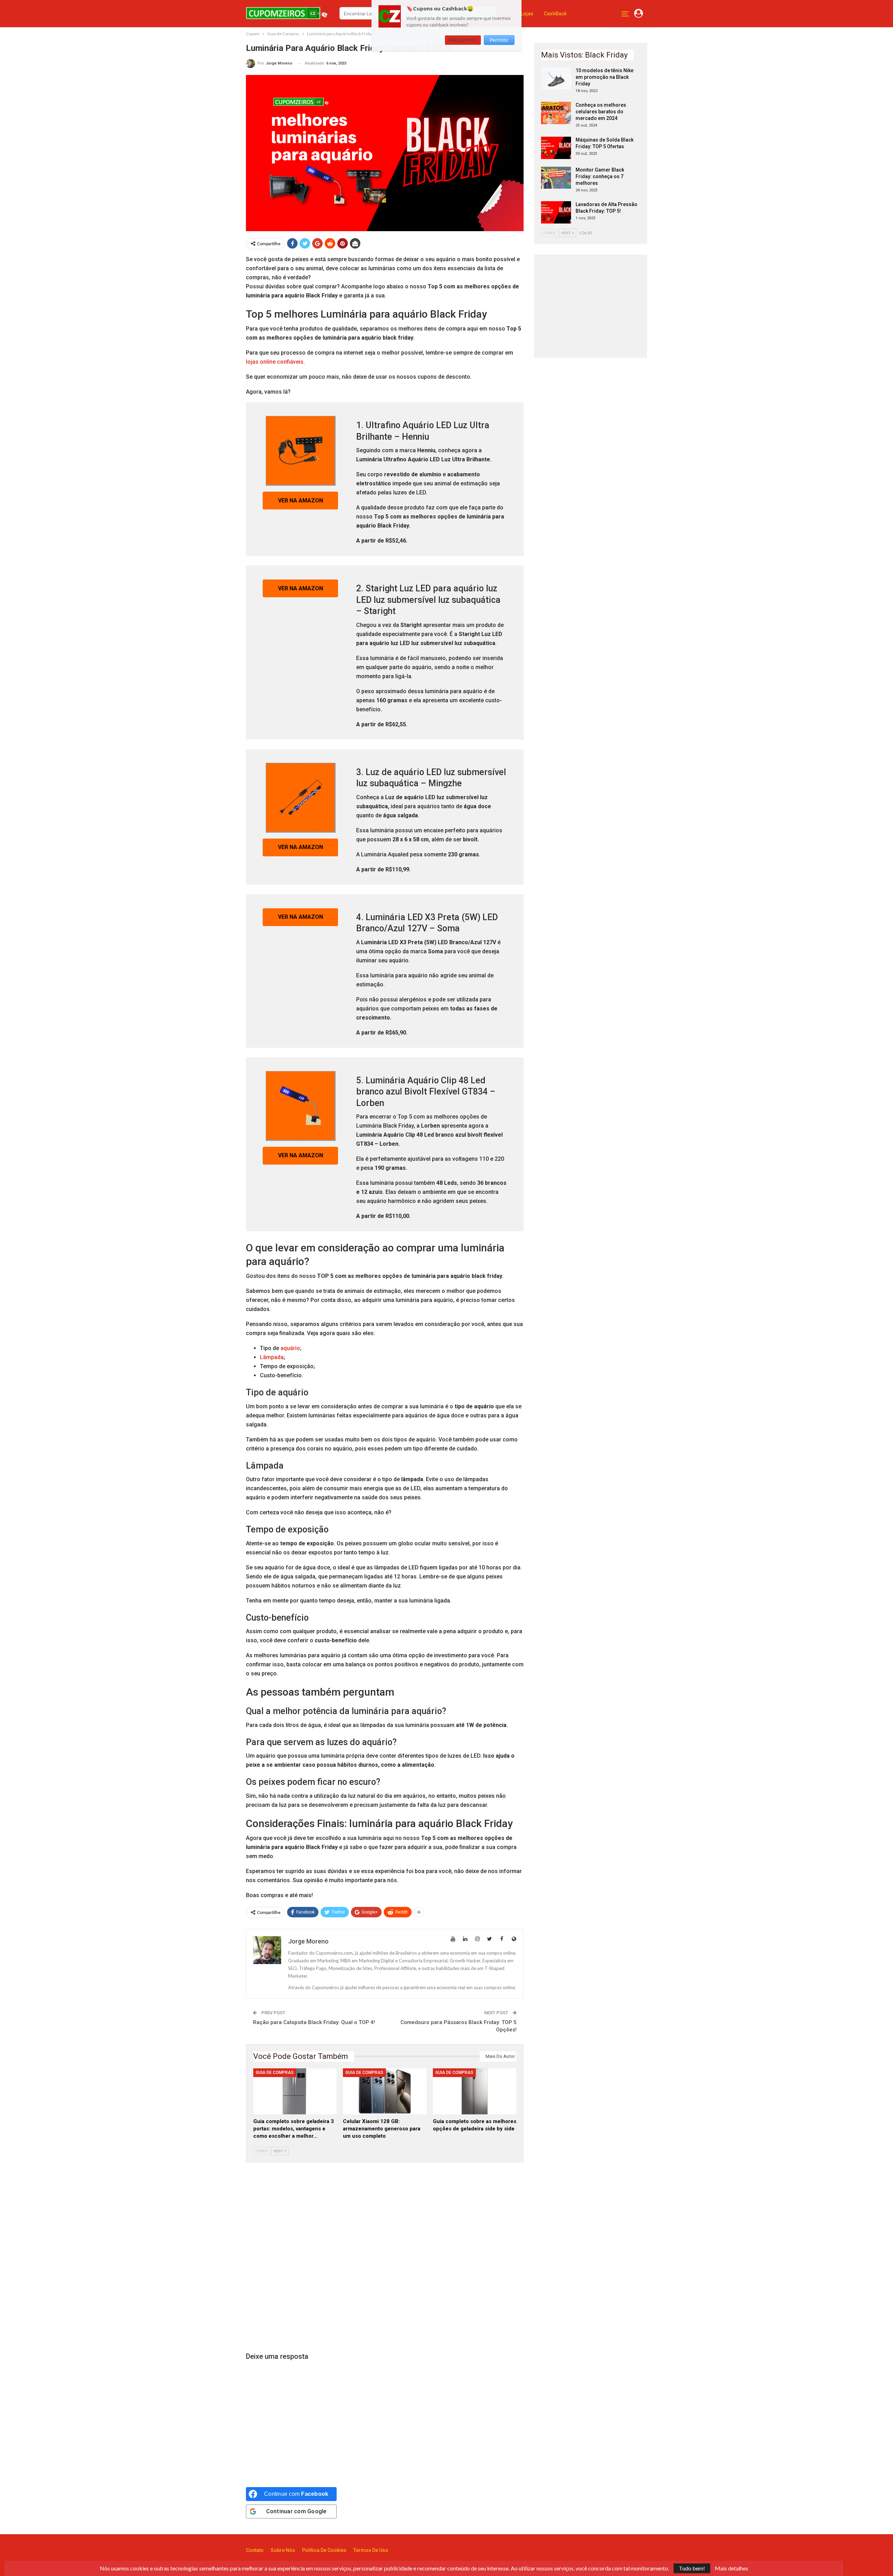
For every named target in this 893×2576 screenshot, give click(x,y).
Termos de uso (371, 2550)
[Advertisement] (385, 2258)
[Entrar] (639, 14)
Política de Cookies (324, 2550)
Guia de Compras (275, 2073)
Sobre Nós (283, 2550)
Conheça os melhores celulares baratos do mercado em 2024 (601, 112)
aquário (290, 1348)
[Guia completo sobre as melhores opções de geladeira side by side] (475, 2091)
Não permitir (463, 40)
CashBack (555, 14)
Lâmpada (272, 1357)
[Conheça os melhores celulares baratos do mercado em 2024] (556, 113)
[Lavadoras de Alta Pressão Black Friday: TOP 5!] (556, 212)
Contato (255, 2550)
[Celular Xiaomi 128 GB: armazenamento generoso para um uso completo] (385, 2091)
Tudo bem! (692, 2568)
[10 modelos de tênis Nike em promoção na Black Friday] (556, 78)
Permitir (499, 40)
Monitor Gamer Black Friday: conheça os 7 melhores (600, 176)
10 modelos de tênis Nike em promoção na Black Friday (605, 77)
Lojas (527, 14)
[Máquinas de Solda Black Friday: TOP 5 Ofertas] (556, 148)
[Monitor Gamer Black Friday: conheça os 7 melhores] (556, 178)
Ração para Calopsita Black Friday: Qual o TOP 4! (314, 2022)
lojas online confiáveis (275, 362)
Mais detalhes (731, 2568)
